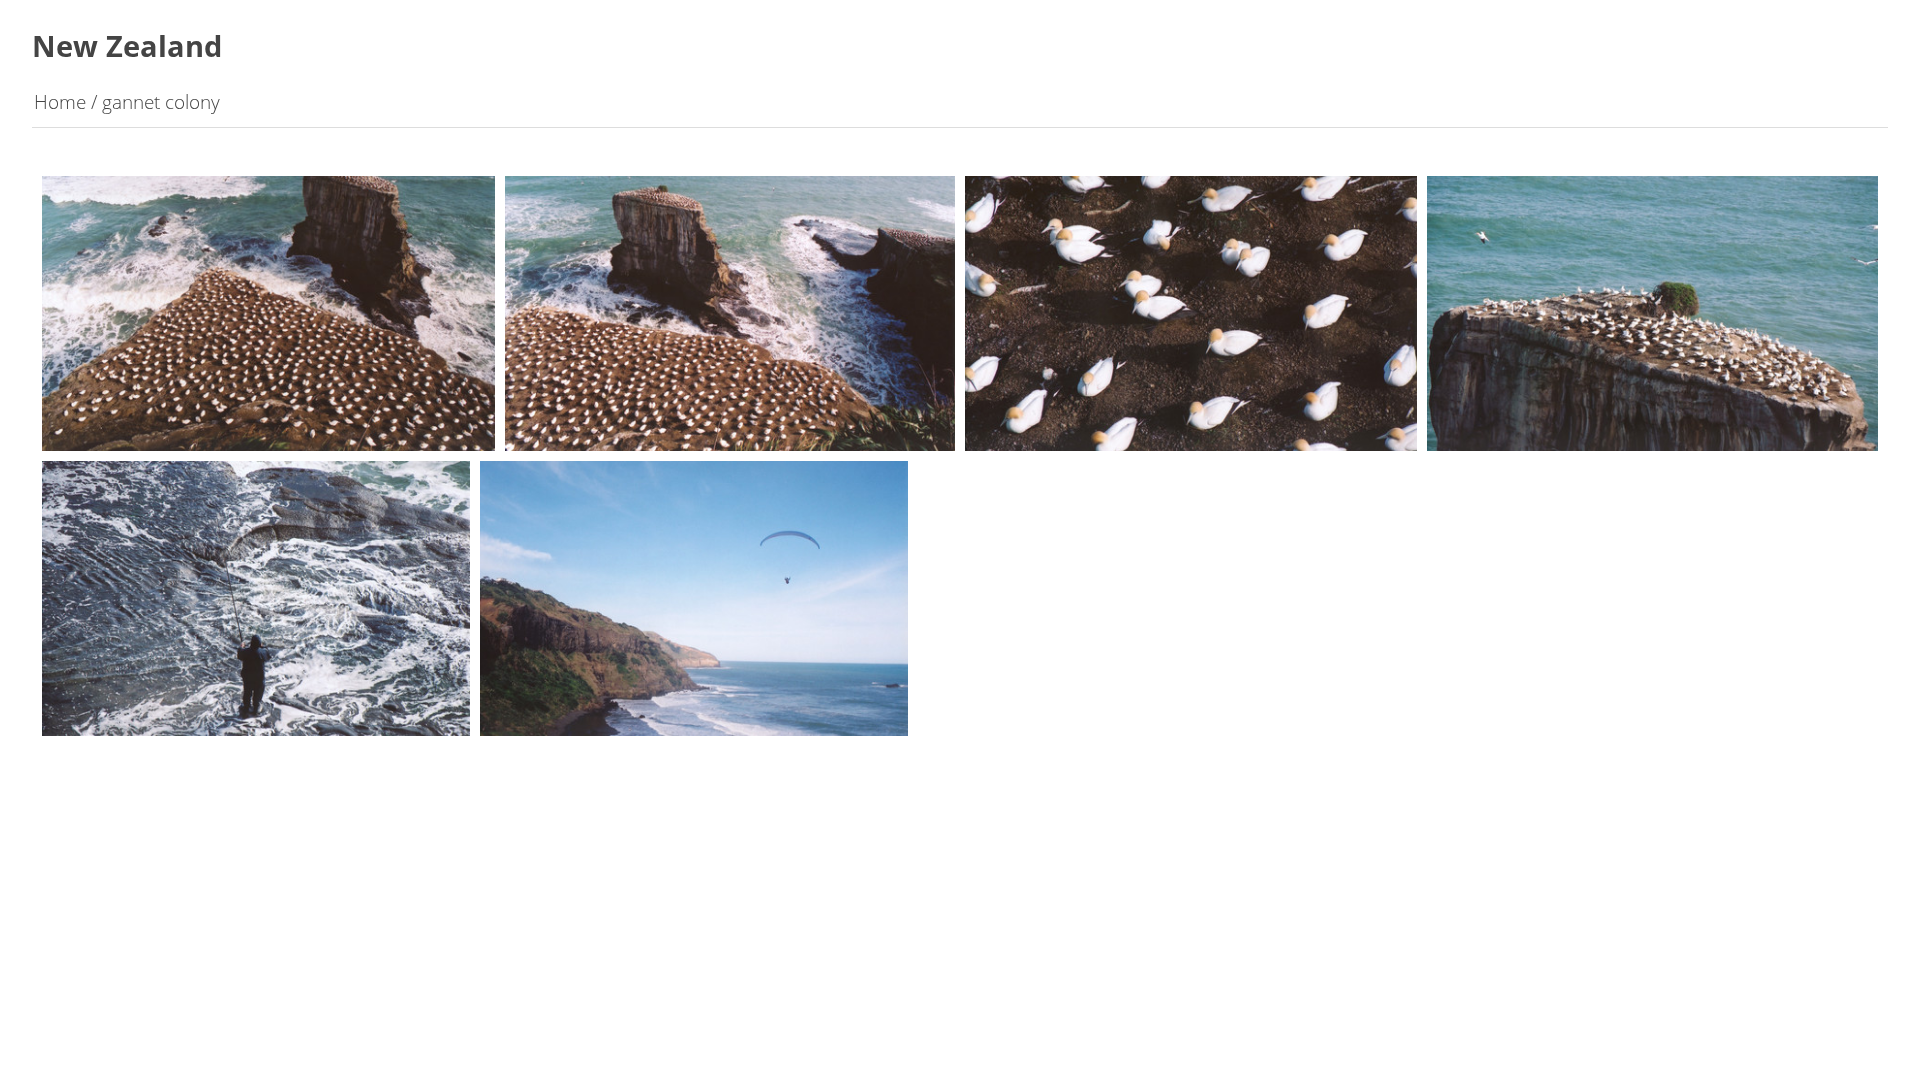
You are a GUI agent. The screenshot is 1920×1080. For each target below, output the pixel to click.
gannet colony (161, 101)
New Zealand (127, 45)
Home (60, 101)
